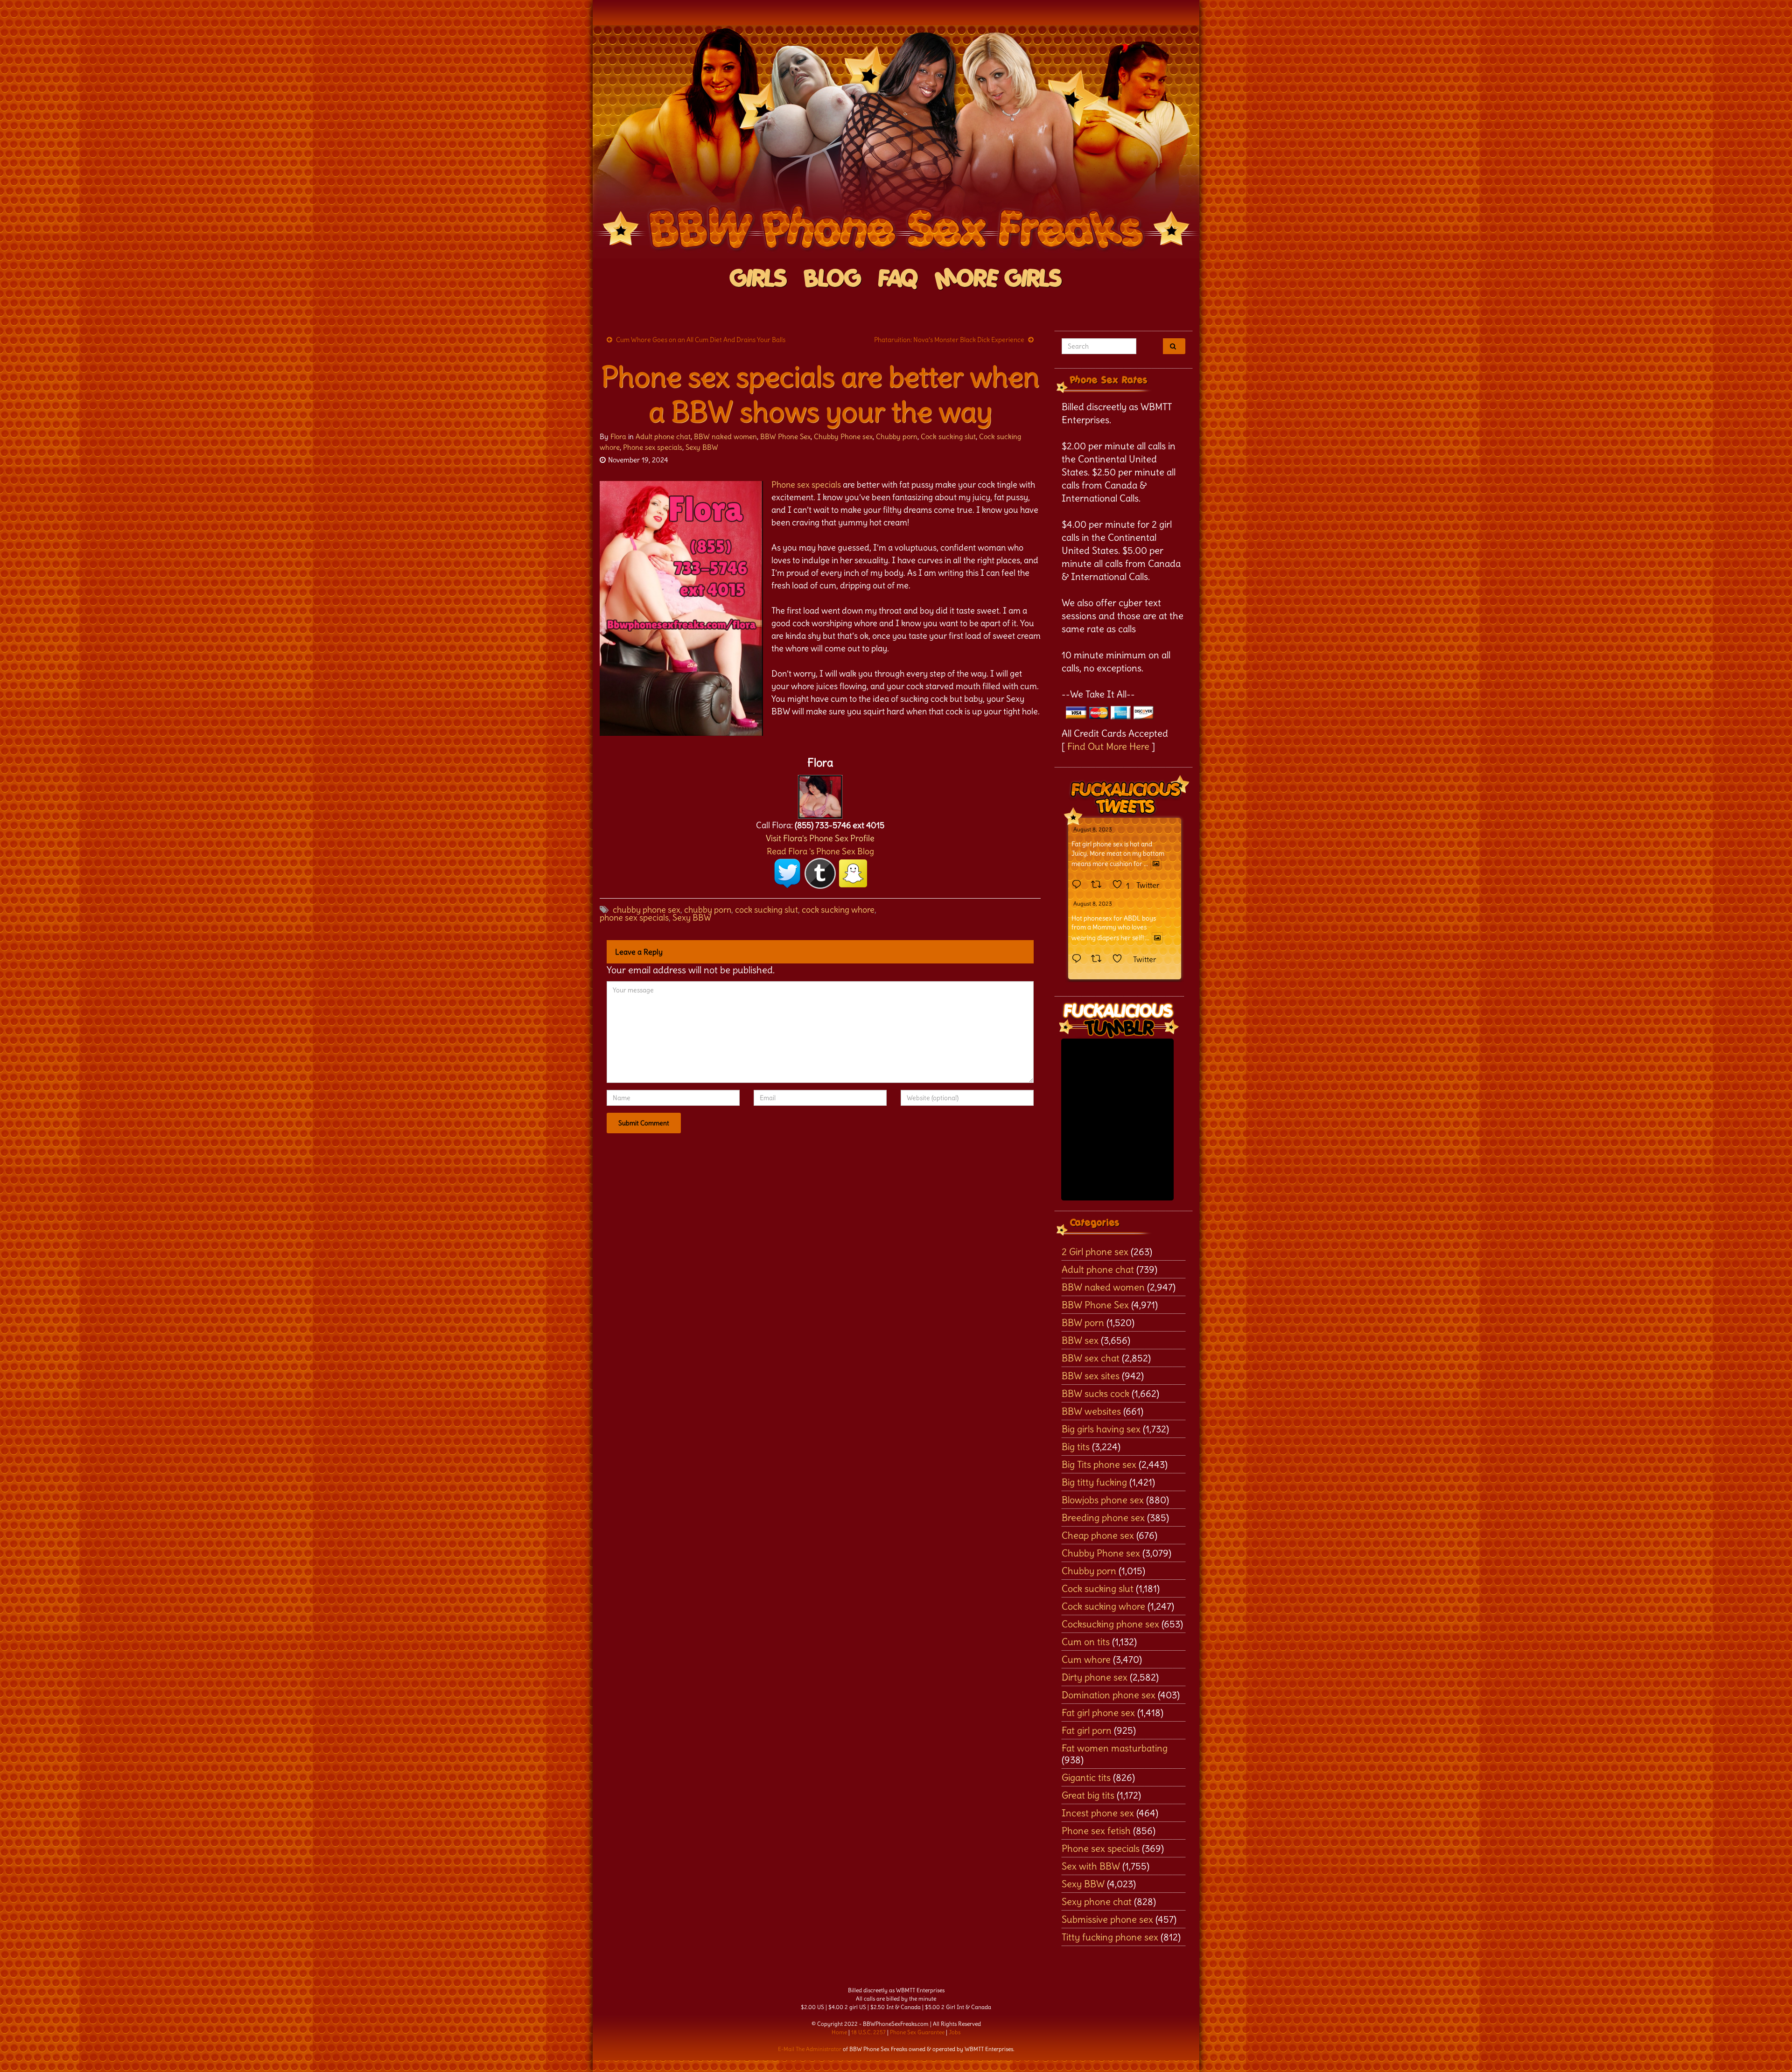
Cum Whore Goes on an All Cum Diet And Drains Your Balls (701, 340)
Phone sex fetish (1096, 1831)
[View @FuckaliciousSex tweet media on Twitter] (1156, 864)
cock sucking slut (766, 910)
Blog (833, 279)
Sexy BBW (702, 447)
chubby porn (708, 910)
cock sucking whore (838, 910)
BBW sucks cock (1095, 1393)
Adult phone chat (663, 436)
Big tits (1076, 1447)
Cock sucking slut (948, 436)
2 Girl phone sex (1095, 1252)
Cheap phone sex (1098, 1535)
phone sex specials (634, 917)
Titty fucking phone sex (1110, 1937)
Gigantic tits (1086, 1777)
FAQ (898, 279)
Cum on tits (1086, 1642)
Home (839, 2032)
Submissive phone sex (1107, 1919)
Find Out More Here (1108, 746)
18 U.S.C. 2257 (868, 2032)
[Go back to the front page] (896, 142)
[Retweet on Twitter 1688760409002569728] (1099, 959)
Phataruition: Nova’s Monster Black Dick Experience (949, 340)
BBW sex (1080, 1340)
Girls (759, 279)
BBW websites (1091, 1411)
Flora (618, 436)
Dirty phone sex (1095, 1677)
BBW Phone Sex (785, 436)
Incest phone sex (1098, 1813)
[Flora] (820, 794)
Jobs (955, 2032)
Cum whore (1086, 1659)
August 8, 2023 (1093, 829)
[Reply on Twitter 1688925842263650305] (1079, 885)
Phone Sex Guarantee (917, 2032)
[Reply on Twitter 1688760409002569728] (1079, 959)
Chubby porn (897, 436)
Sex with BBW (1091, 1866)
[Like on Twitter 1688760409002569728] (1120, 959)
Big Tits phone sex (1099, 1464)
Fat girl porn (1087, 1730)
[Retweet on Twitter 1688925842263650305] (1099, 885)
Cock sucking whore (1103, 1606)
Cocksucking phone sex (1110, 1624)
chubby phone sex (647, 910)
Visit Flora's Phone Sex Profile (820, 838)
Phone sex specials (653, 447)
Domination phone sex (1109, 1695)
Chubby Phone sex (843, 436)
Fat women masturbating (1115, 1748)
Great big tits (1088, 1795)
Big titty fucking (1094, 1482)
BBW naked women (725, 436)
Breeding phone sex (1103, 1517)
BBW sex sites (1091, 1376)
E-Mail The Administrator (810, 2049)
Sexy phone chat (1097, 1901)
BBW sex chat (1091, 1358)
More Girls (998, 279)
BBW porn (1083, 1322)
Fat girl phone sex (1098, 1713)
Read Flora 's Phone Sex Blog (820, 851)
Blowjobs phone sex (1103, 1500)
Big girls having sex (1101, 1429)
